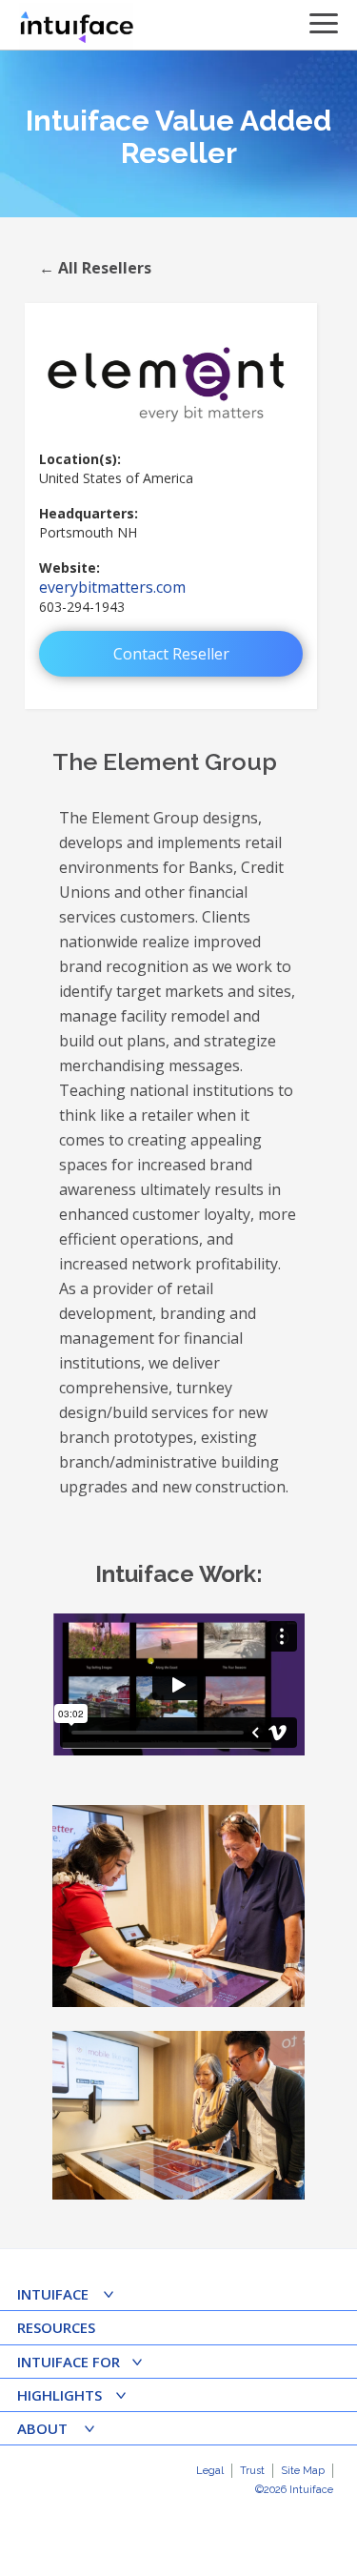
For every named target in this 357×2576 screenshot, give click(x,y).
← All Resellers (95, 268)
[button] (72, 2296)
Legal (210, 2471)
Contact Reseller (171, 654)
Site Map (303, 2471)
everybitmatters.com (112, 587)
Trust (252, 2471)
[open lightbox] (178, 1906)
